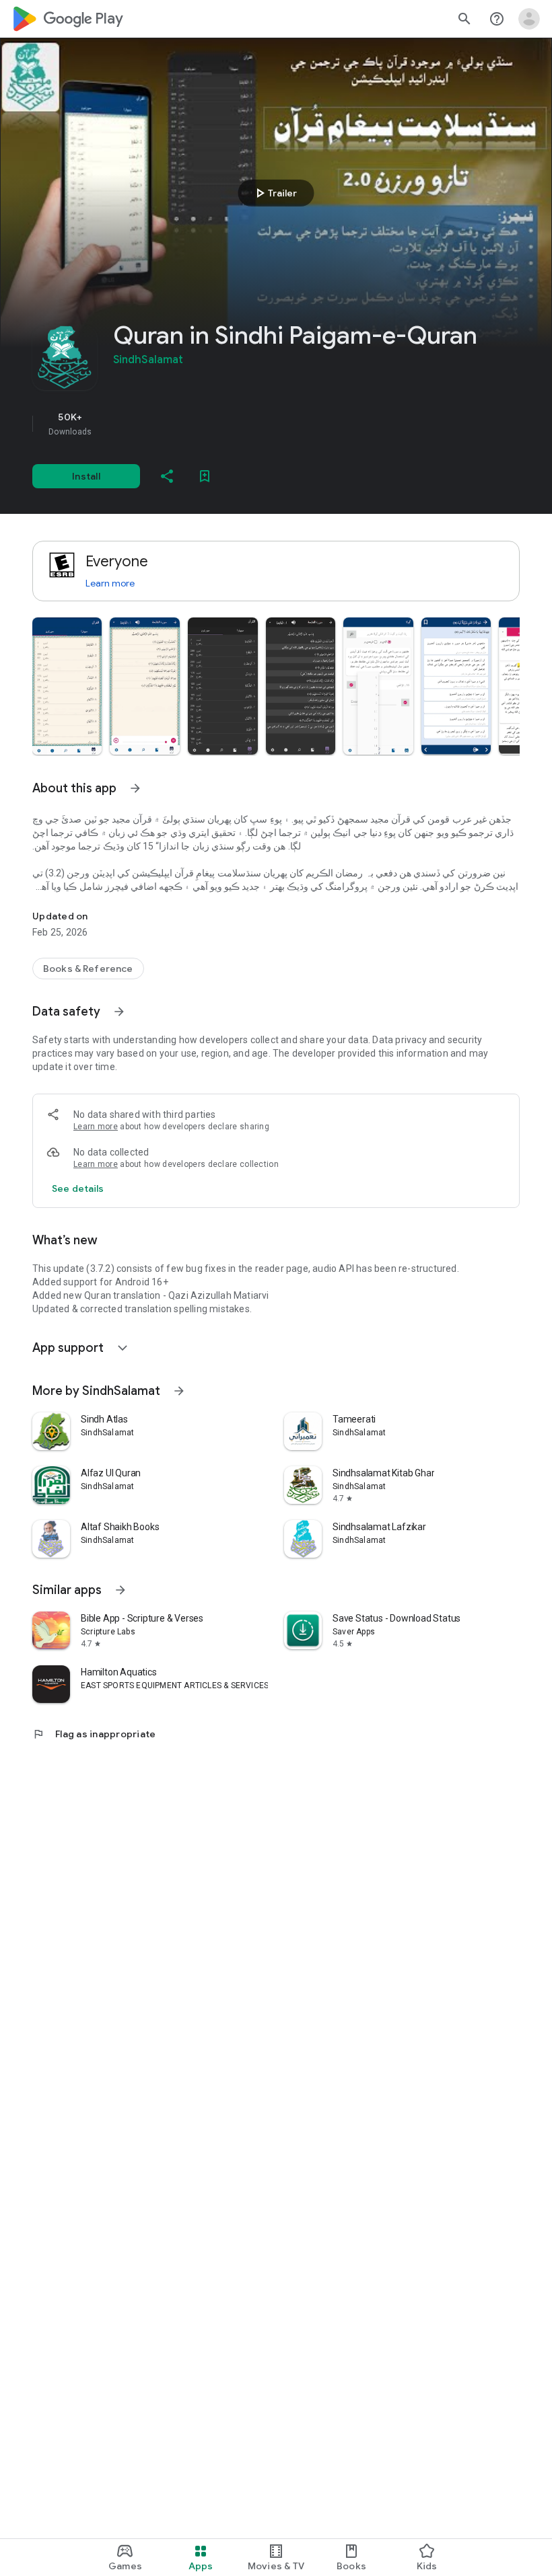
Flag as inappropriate (94, 1734)
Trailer (274, 193)
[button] (67, 686)
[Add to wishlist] (205, 476)
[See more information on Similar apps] (120, 1590)
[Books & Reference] (88, 969)
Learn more (110, 583)
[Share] (167, 476)
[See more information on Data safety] (119, 1012)
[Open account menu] (529, 19)
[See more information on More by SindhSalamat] (179, 1391)
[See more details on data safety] (78, 1188)
